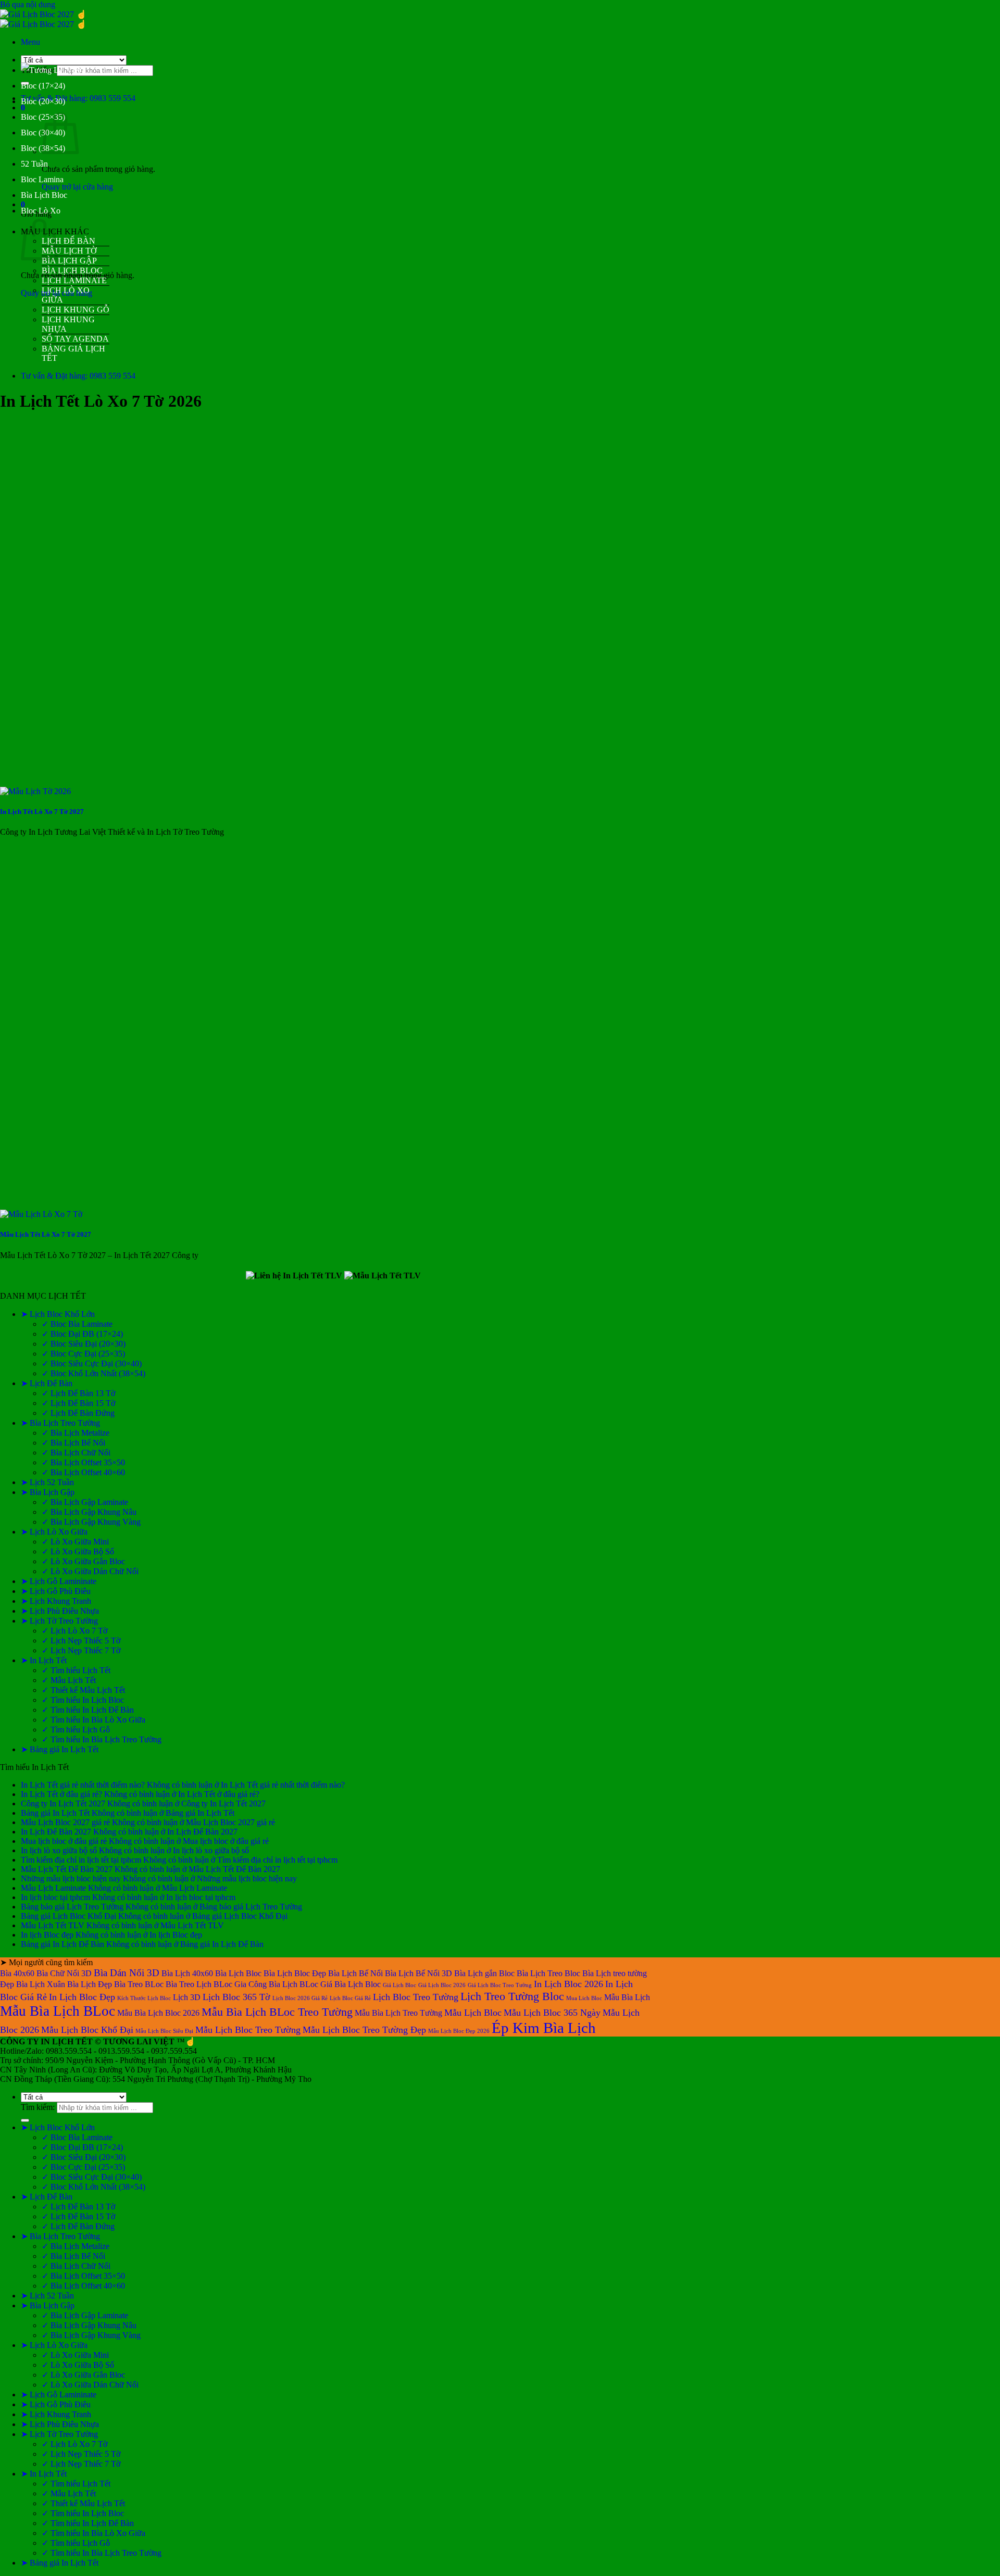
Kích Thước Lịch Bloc (144, 1998)
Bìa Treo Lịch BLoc (199, 1984)
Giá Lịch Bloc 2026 (442, 1985)
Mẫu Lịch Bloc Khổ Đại (87, 2030)
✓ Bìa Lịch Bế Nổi (73, 1443)
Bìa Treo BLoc (139, 1984)
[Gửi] (25, 2120)
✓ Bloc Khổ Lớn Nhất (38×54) (93, 1373)
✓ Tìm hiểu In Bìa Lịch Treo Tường (102, 1739)
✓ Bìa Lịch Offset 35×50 (83, 1462)
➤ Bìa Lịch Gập (48, 1492)
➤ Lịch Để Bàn (47, 1383)
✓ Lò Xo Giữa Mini (75, 1542)
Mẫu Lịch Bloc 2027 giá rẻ (65, 1822)
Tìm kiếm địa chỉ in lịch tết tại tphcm (81, 1860)
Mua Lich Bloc (584, 1998)
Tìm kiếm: (38, 2107)
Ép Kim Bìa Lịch (544, 2028)
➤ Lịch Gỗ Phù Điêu (56, 1591)
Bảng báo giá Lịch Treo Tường (72, 1907)
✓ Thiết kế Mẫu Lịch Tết (83, 1690)
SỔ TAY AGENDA (75, 339)
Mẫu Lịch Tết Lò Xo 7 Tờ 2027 (46, 1234)
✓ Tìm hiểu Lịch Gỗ (76, 1730)
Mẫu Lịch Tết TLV (53, 1925)
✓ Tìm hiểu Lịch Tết (76, 1670)
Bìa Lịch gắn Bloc (484, 1973)
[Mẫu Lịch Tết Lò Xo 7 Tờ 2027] (41, 1214)
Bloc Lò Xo (41, 211)
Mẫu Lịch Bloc (473, 2013)
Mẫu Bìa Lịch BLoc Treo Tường (277, 2012)
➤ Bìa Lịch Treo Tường (60, 1423)
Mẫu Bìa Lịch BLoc (58, 2011)
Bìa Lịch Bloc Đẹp (295, 1973)
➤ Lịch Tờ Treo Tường (59, 1621)
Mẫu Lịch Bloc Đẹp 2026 (459, 2031)
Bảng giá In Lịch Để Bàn (63, 1944)
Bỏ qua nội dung (28, 4)
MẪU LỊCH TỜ (69, 251)
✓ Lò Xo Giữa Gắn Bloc (83, 1561)
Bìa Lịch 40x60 (187, 1973)
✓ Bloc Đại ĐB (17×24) (82, 1334)
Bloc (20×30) (43, 101)
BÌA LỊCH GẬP (69, 261)
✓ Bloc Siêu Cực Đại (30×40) (92, 1364)
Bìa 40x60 (17, 1973)
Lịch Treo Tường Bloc (512, 1996)
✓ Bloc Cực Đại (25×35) (83, 1354)
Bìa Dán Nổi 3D (127, 1973)
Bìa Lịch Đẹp (90, 1984)
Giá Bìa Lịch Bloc (351, 1984)
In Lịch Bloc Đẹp (82, 1997)
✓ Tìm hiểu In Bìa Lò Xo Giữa (93, 1720)
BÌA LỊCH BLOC (72, 271)
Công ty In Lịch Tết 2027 (63, 1804)
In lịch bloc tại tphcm (55, 1897)
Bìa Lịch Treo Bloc (548, 1973)
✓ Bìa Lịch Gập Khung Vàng (91, 1522)
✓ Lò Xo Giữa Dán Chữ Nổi (90, 1571)
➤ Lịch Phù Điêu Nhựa (60, 1611)
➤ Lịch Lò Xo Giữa (54, 1532)
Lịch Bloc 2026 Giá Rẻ (300, 1998)
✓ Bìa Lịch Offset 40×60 (83, 1472)
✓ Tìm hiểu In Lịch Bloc (83, 1700)
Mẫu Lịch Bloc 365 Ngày (552, 2013)
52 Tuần (34, 164)
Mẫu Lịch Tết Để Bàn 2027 (67, 1869)
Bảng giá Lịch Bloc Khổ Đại (68, 1916)
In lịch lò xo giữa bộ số (59, 1850)
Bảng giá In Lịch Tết (55, 1813)
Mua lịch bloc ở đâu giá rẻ (64, 1841)
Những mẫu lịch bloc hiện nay (71, 1878)
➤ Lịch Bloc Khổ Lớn (58, 1314)
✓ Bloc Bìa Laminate (77, 1324)
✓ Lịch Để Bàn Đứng (78, 1413)
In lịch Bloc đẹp (47, 1935)
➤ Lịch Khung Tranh (56, 1601)
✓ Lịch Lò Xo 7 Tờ (74, 1631)
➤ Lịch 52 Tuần (47, 1482)
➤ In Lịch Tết (44, 1660)
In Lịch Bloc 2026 (568, 1984)
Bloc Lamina (42, 179)
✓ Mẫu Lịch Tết (69, 1680)
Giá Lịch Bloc (399, 1985)
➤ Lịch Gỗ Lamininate (59, 1581)
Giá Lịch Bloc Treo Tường (500, 1985)
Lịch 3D (187, 1997)
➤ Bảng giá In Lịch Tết (60, 1749)
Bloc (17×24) (43, 86)
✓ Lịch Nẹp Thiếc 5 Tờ (81, 1641)
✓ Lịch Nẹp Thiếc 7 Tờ (81, 1650)
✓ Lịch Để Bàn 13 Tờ (78, 1393)
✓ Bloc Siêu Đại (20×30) (84, 1344)
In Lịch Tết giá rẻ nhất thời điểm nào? (83, 1785)
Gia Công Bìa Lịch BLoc (276, 1984)
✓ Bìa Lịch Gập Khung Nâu (89, 1512)
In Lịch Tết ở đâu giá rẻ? (61, 1794)
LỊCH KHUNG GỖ (76, 310)
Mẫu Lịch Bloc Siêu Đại (164, 2031)
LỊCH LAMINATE (74, 280)
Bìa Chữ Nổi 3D (64, 1973)
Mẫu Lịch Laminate (53, 1888)
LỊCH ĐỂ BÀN (68, 241)
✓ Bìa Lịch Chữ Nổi (76, 1453)
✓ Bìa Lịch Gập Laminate (85, 1502)
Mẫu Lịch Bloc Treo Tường (248, 2030)
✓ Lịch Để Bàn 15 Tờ (78, 1403)
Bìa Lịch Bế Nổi (355, 1973)
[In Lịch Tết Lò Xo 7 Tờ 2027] (35, 791)
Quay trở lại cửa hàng (77, 187)
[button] (30, 42)
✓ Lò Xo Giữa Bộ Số (78, 1551)
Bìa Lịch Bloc (44, 195)
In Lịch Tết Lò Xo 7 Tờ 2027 (42, 812)
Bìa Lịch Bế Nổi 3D (418, 1973)
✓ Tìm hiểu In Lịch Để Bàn (88, 1710)
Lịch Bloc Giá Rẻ (350, 1998)
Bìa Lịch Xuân (41, 1984)
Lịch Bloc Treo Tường (416, 1997)
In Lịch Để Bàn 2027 (56, 1832)
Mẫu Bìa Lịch (627, 1997)
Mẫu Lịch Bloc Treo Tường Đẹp (364, 2030)
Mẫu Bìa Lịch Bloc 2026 (158, 2013)
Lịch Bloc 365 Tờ (236, 1997)
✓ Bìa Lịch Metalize (76, 1433)
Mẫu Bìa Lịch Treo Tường (398, 2013)
